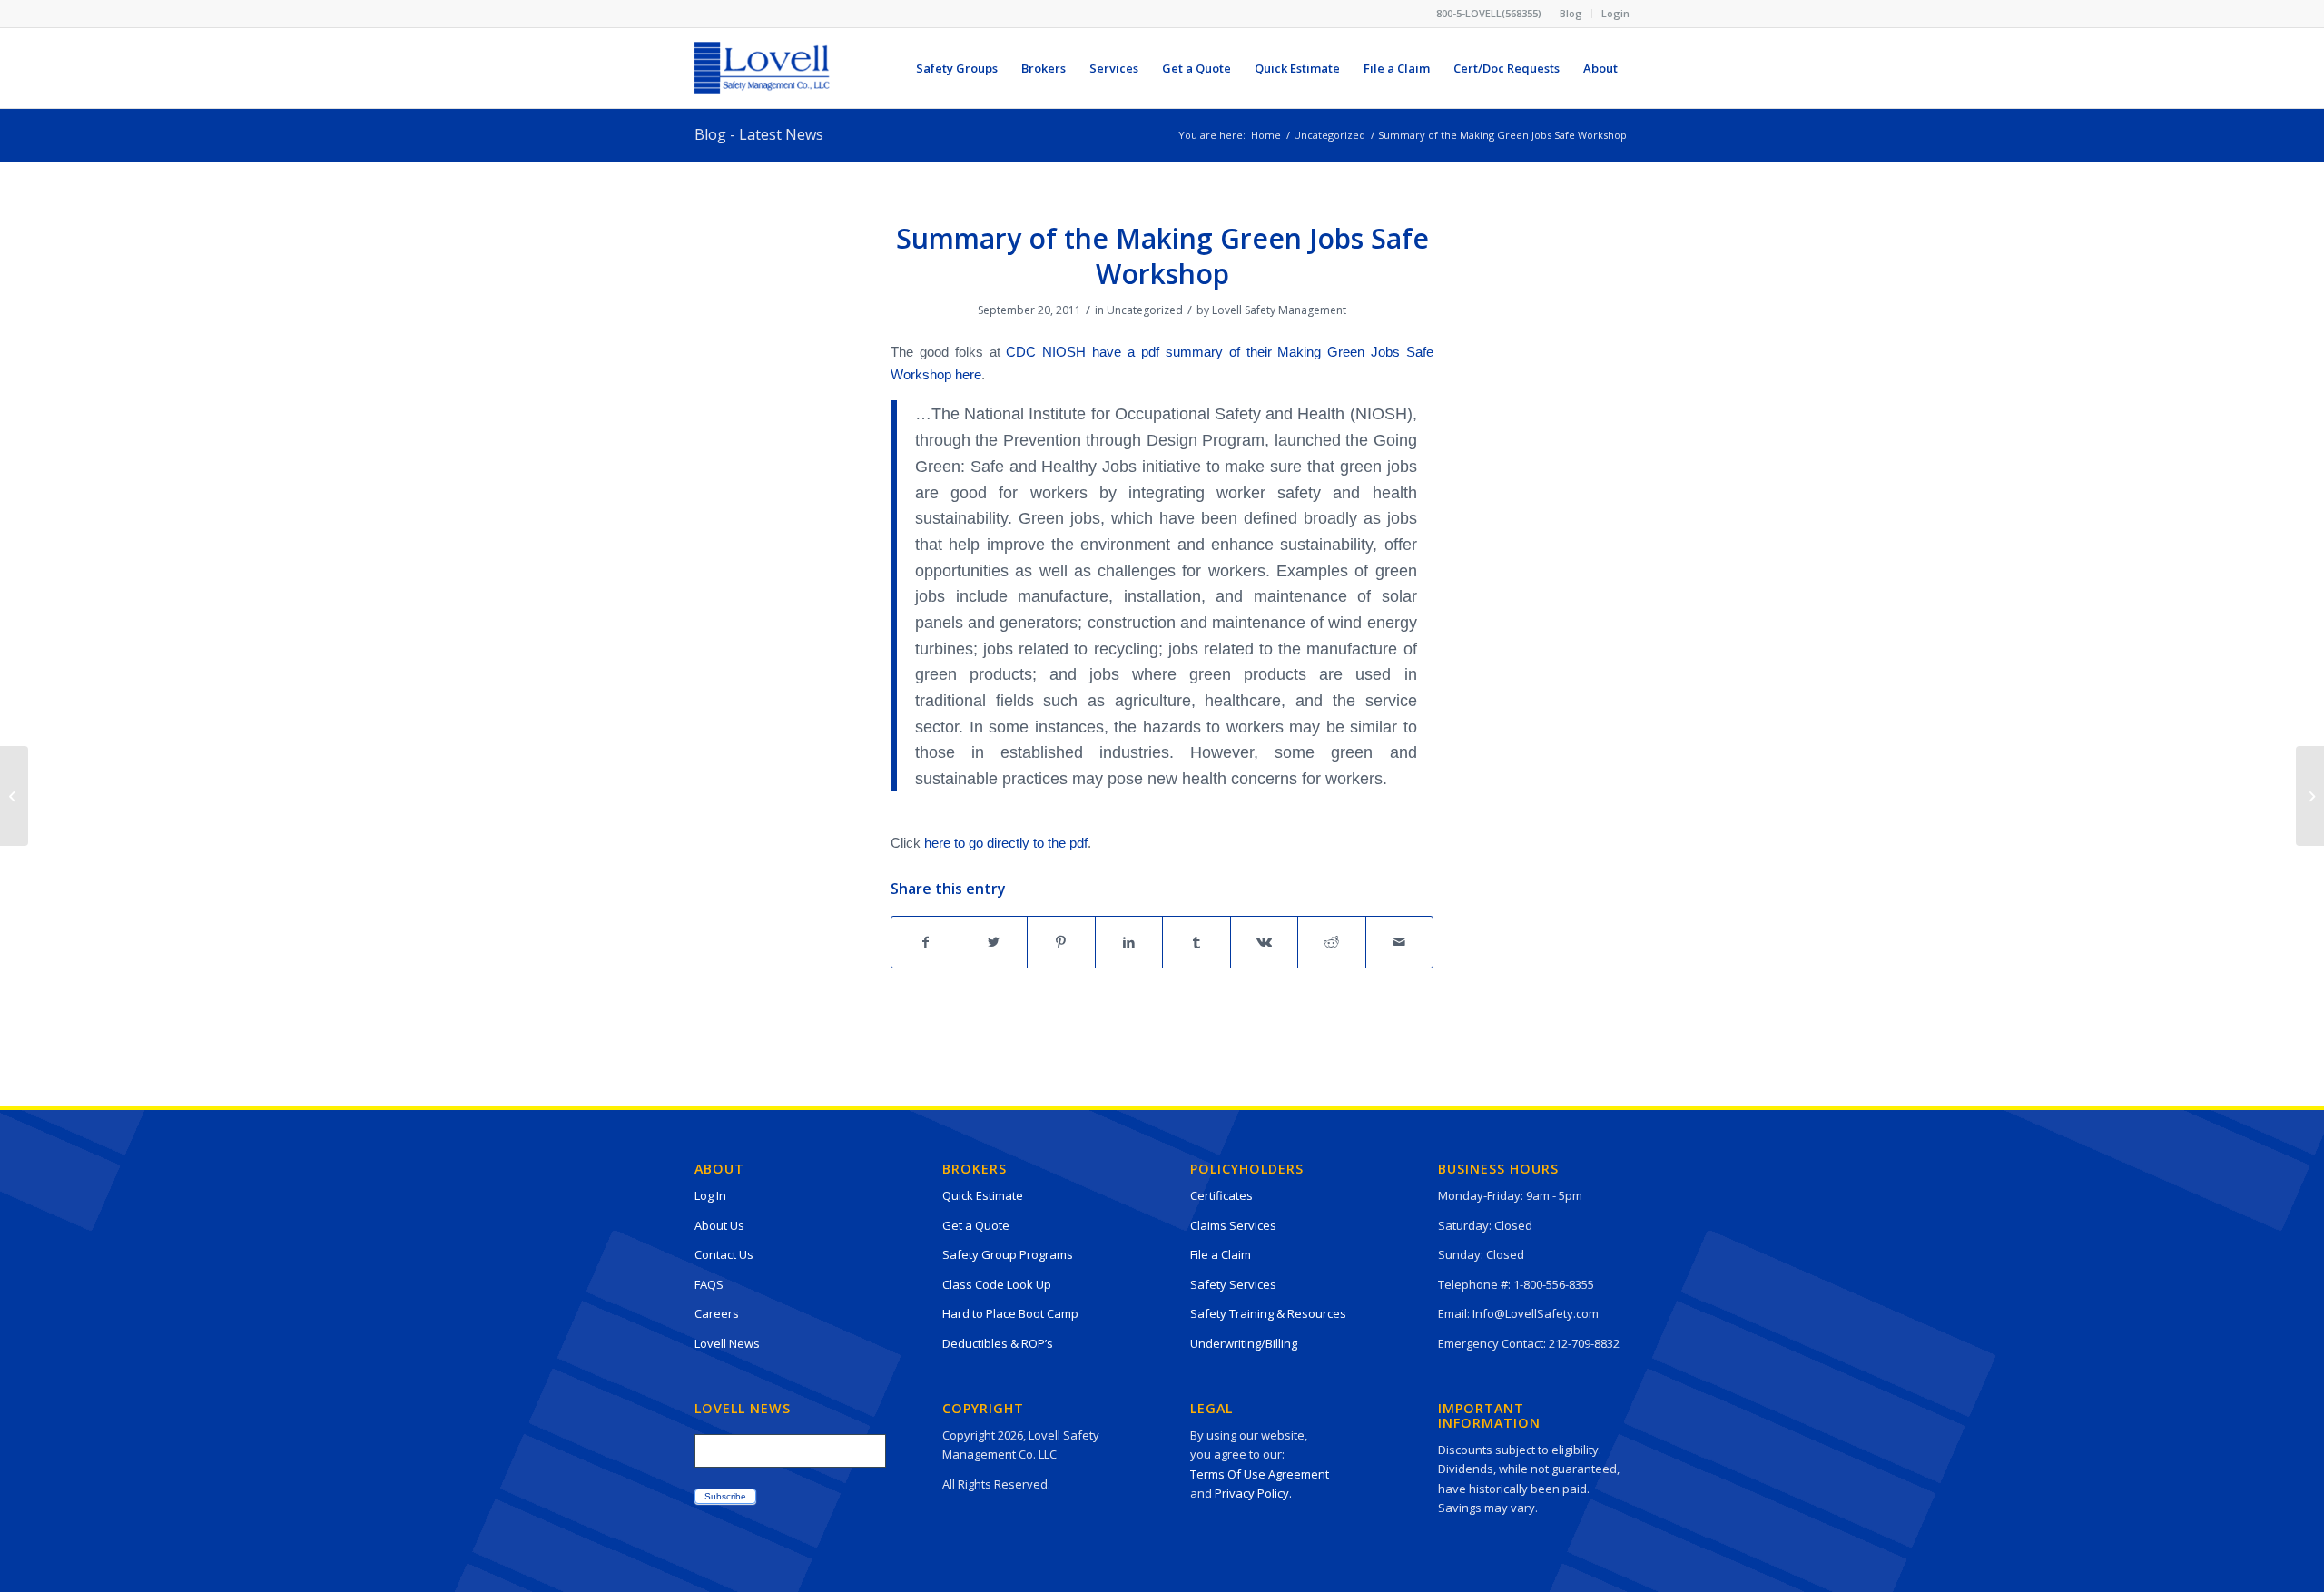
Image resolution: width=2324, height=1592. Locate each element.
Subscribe (725, 1496)
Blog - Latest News (759, 134)
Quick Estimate (983, 1195)
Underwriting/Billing (1244, 1343)
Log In (710, 1195)
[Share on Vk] (1265, 942)
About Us (719, 1225)
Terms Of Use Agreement (1260, 1474)
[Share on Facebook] (926, 942)
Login (1615, 13)
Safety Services (1233, 1284)
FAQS (709, 1284)
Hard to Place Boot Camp (1010, 1313)
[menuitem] (1571, 14)
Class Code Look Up (997, 1284)
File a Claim (1221, 1254)
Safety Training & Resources (1268, 1313)
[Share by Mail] (1400, 942)
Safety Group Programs (1008, 1254)
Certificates (1221, 1195)
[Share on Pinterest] (1061, 942)
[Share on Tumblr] (1196, 942)
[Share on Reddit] (1332, 942)
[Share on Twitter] (994, 942)
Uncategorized (1145, 310)
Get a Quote (976, 1225)
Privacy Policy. (1253, 1493)
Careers (717, 1313)
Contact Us (724, 1254)
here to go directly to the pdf (1006, 843)
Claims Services (1233, 1225)
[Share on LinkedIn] (1129, 942)
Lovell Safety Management (1279, 310)
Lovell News (727, 1343)
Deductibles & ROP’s (998, 1343)
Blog (1571, 13)
